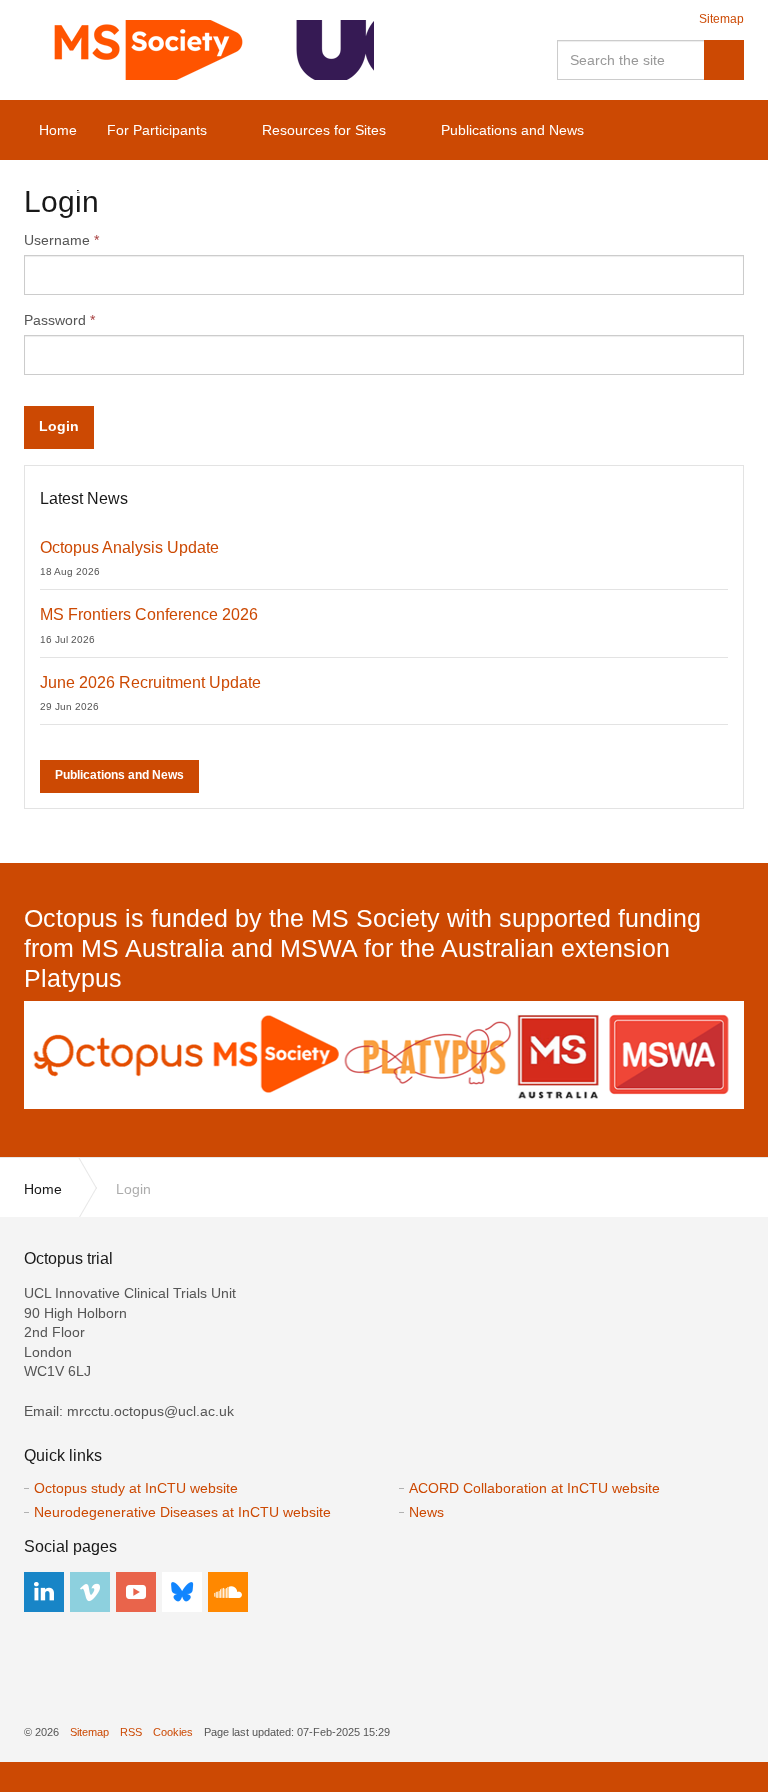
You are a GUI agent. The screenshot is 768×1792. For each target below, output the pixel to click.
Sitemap (721, 19)
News (426, 1512)
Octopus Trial (199, 50)
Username (61, 240)
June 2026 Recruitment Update (150, 682)
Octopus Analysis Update (129, 547)
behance (182, 1592)
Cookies (173, 1732)
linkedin (44, 1592)
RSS (131, 1732)
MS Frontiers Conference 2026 (149, 614)
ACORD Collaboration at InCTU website (534, 1488)
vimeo (90, 1592)
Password (59, 320)
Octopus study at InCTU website (136, 1488)
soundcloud (228, 1592)
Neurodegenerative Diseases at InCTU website (182, 1512)
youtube (136, 1592)
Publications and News (119, 775)
